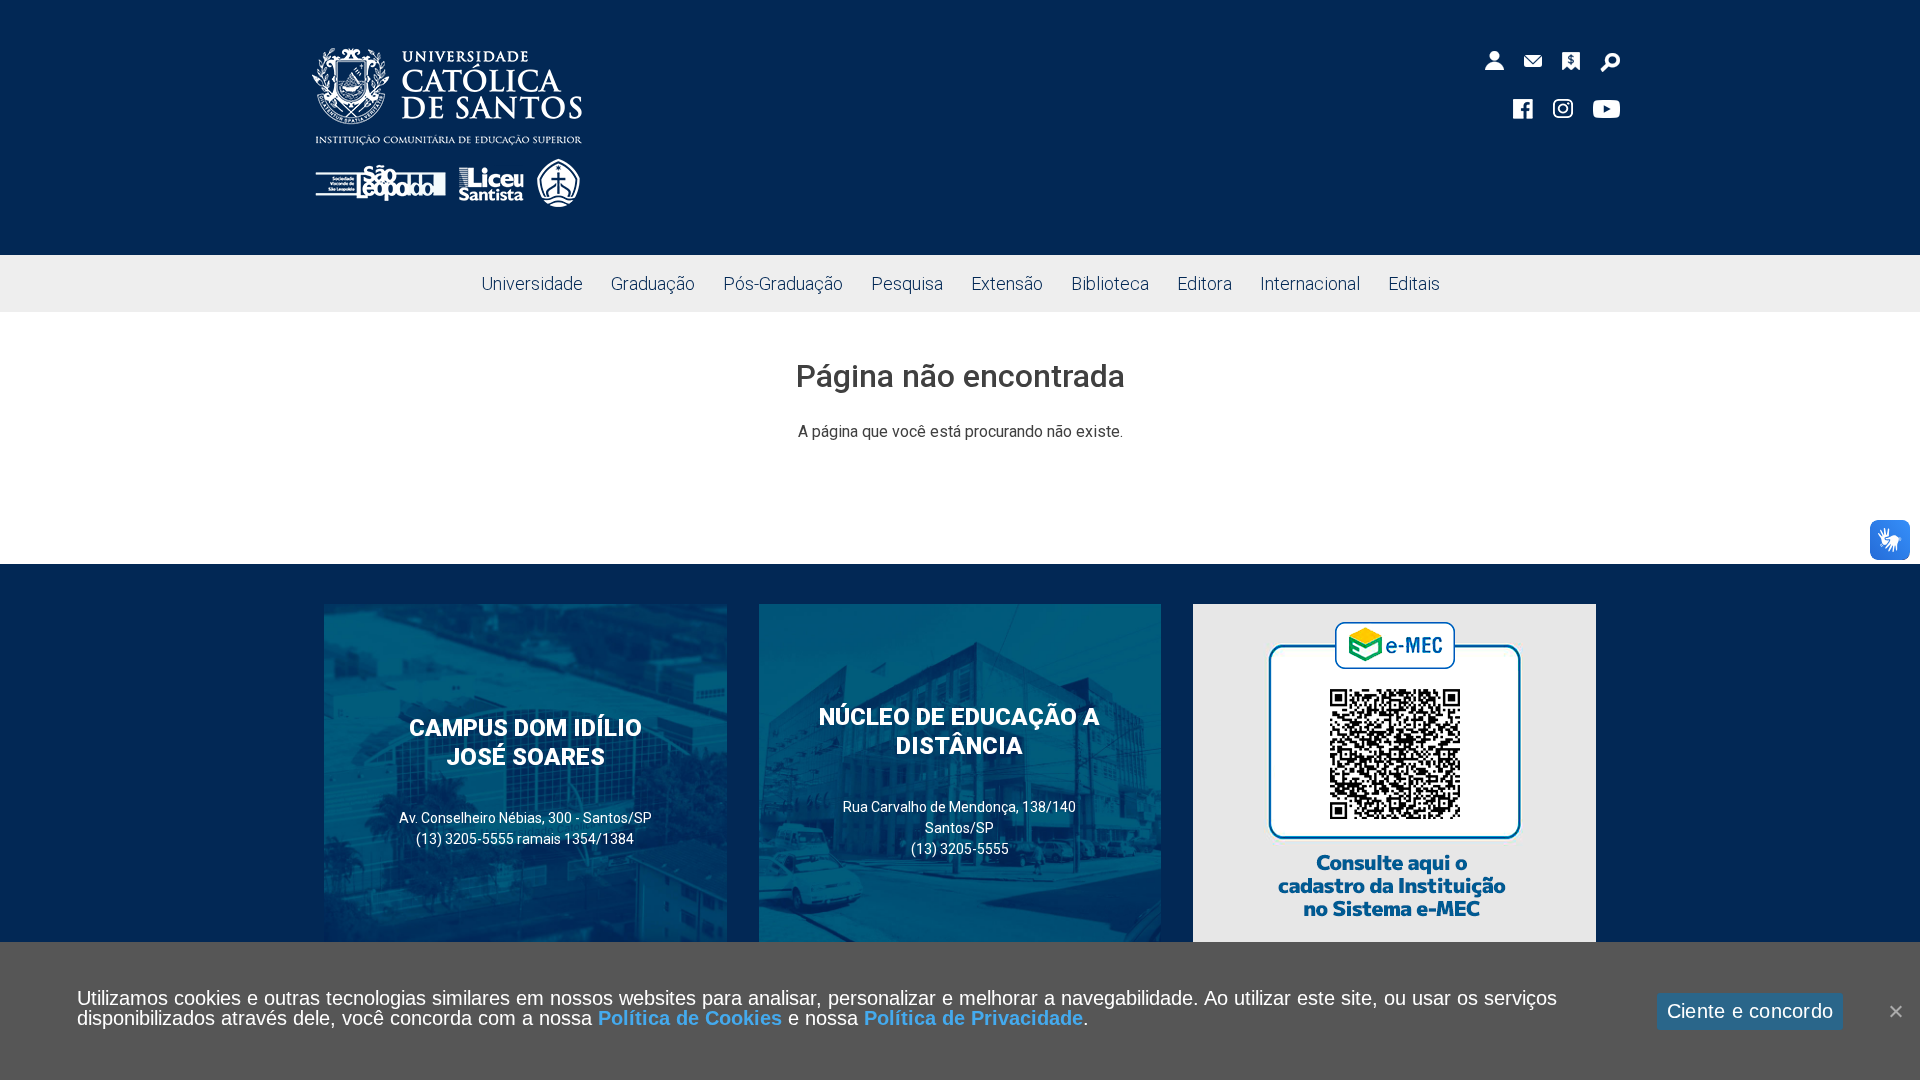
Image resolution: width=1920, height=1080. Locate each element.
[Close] (1895, 1011)
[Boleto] (1571, 59)
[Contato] (1533, 59)
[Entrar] (1494, 59)
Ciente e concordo (1750, 1011)
